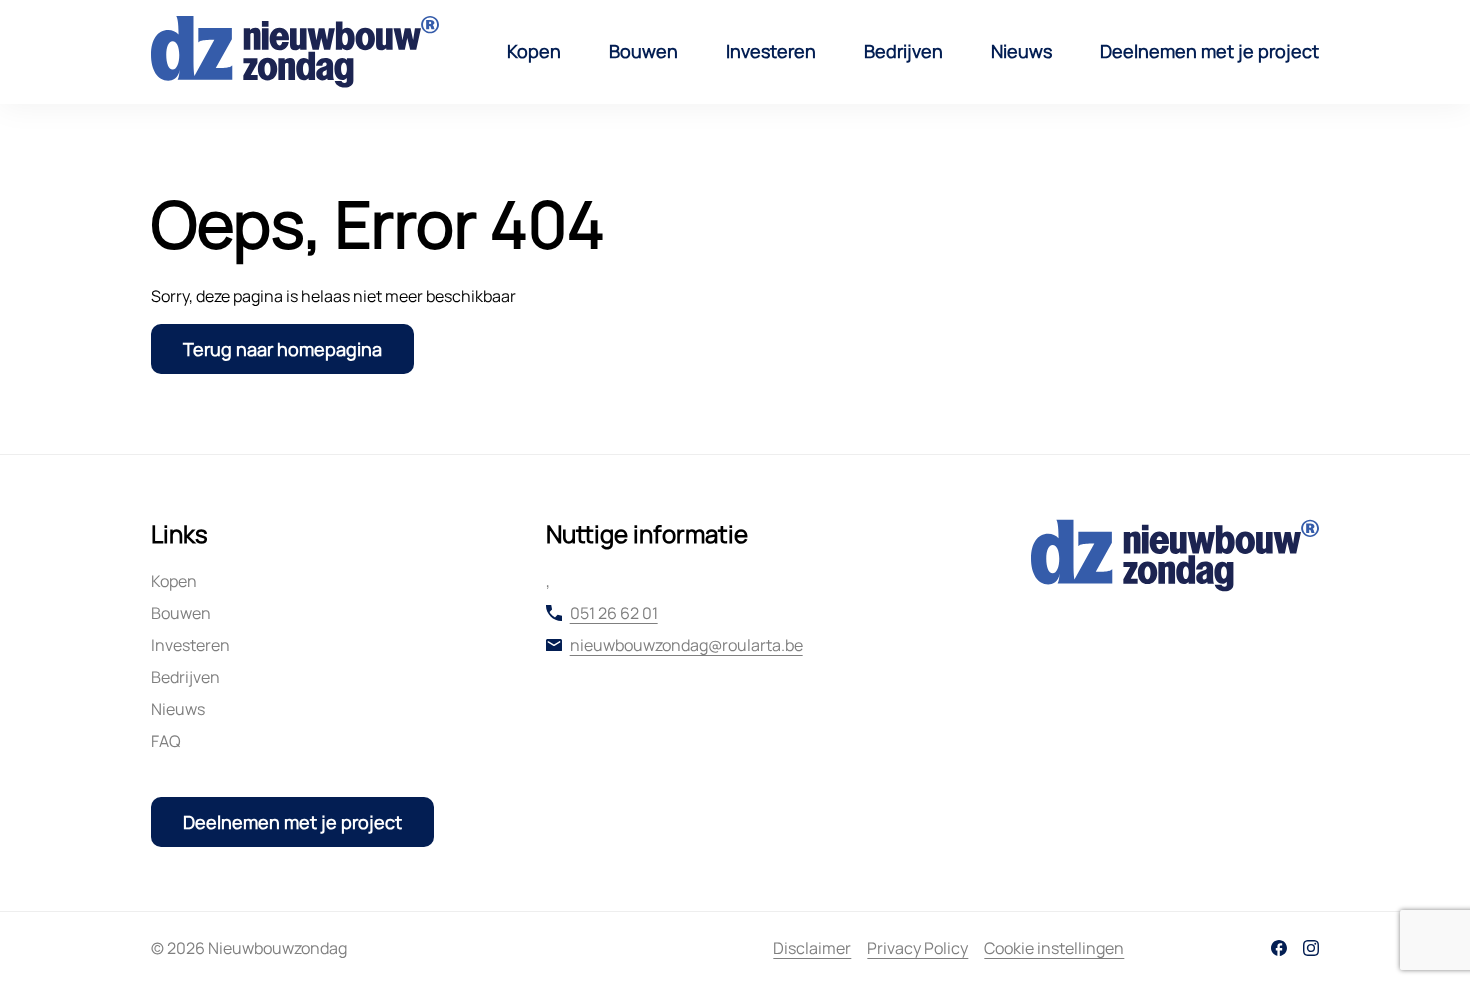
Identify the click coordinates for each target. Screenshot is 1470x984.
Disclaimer (812, 948)
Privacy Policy (917, 948)
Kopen (534, 51)
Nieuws (1021, 51)
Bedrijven (903, 51)
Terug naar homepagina (282, 349)
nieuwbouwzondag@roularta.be (686, 645)
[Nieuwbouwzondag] (295, 52)
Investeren (771, 51)
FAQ (166, 741)
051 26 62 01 (614, 613)
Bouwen (643, 51)
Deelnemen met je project (1209, 51)
